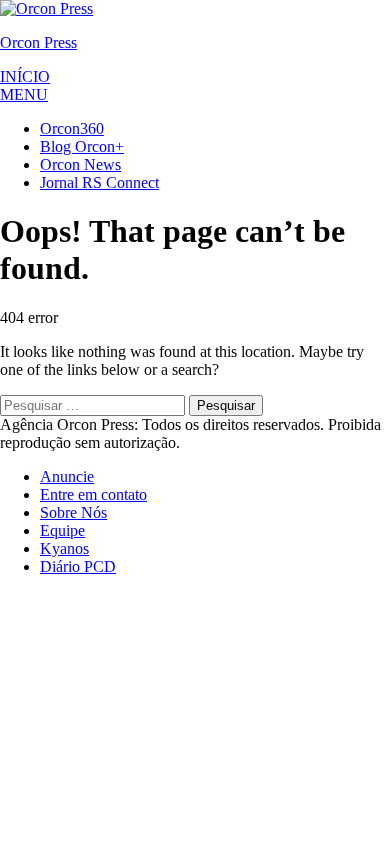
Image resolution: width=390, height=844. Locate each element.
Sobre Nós (73, 512)
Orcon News (80, 164)
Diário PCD (78, 566)
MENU (24, 94)
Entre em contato (93, 494)
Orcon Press (38, 42)
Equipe (62, 530)
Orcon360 (72, 128)
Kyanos (64, 548)
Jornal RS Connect (99, 182)
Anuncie (67, 476)
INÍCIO (25, 76)
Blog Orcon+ (82, 146)
